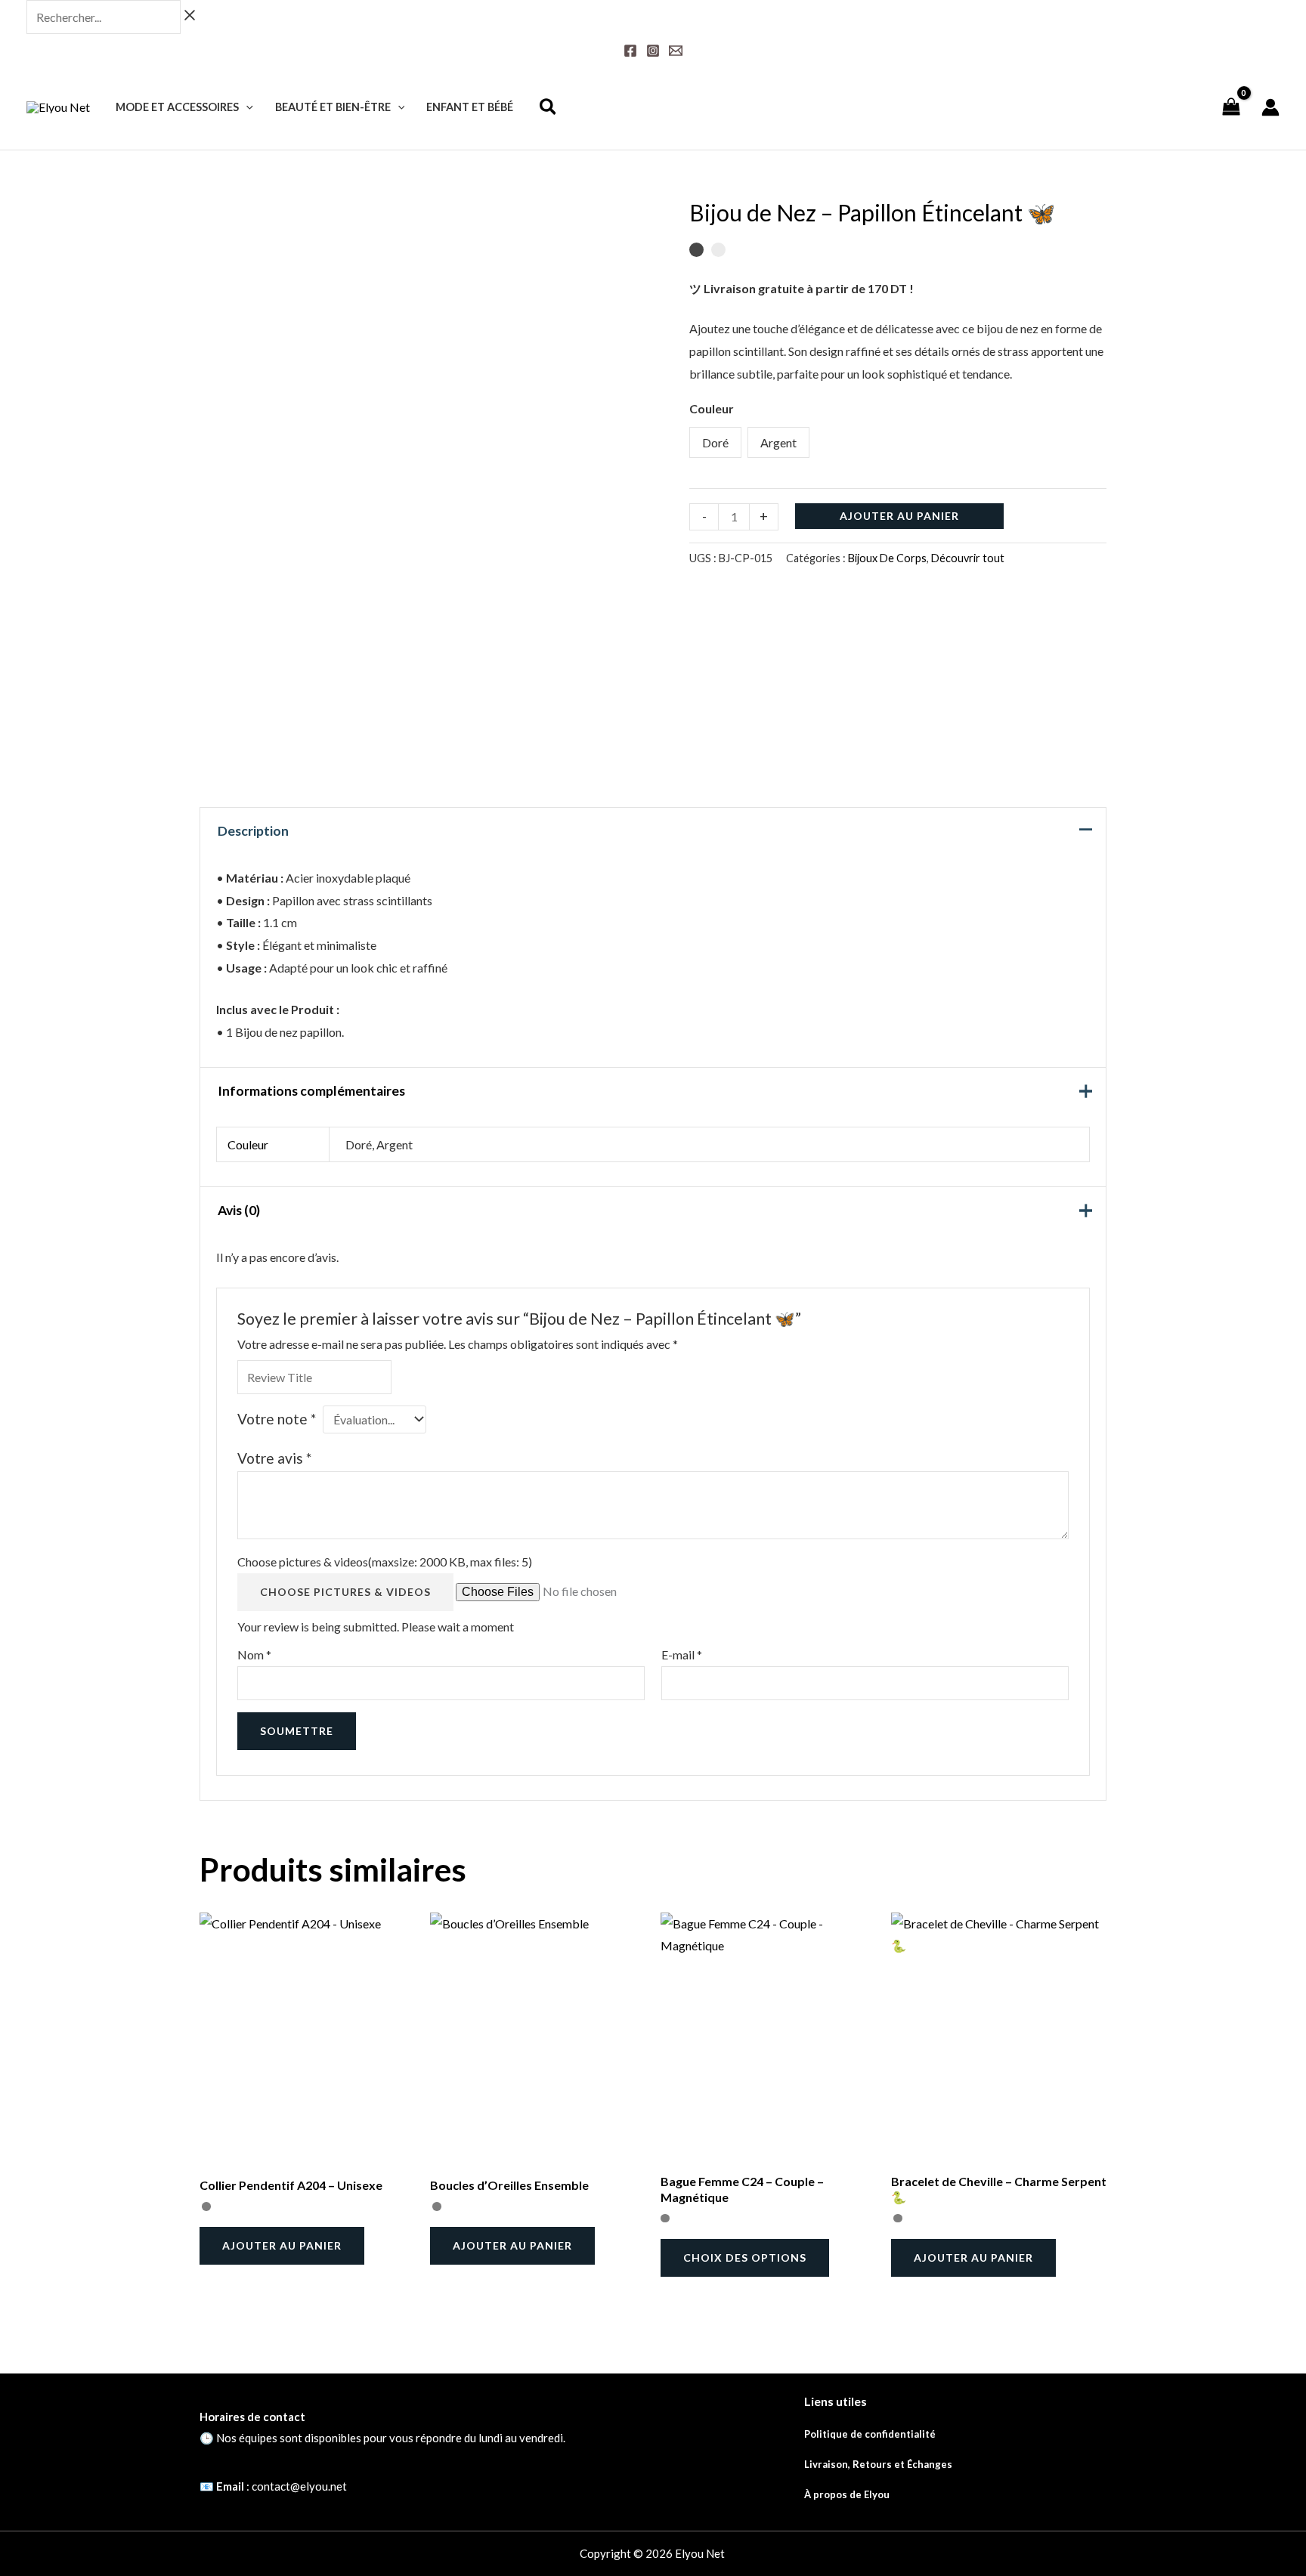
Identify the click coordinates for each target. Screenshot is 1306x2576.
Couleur (712, 408)
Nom (254, 1654)
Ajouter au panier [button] (282, 2245)
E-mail (682, 1654)
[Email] (676, 51)
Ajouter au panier (899, 516)
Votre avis (274, 1458)
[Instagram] (653, 51)
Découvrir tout (968, 558)
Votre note (277, 1419)
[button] (246, 107)
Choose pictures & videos (345, 1592)
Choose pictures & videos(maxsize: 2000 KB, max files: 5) (385, 1562)
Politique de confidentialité (870, 2434)
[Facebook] (630, 51)
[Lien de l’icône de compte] (1270, 107)
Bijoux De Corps (887, 558)
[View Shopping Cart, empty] (1231, 107)
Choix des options (745, 2257)
